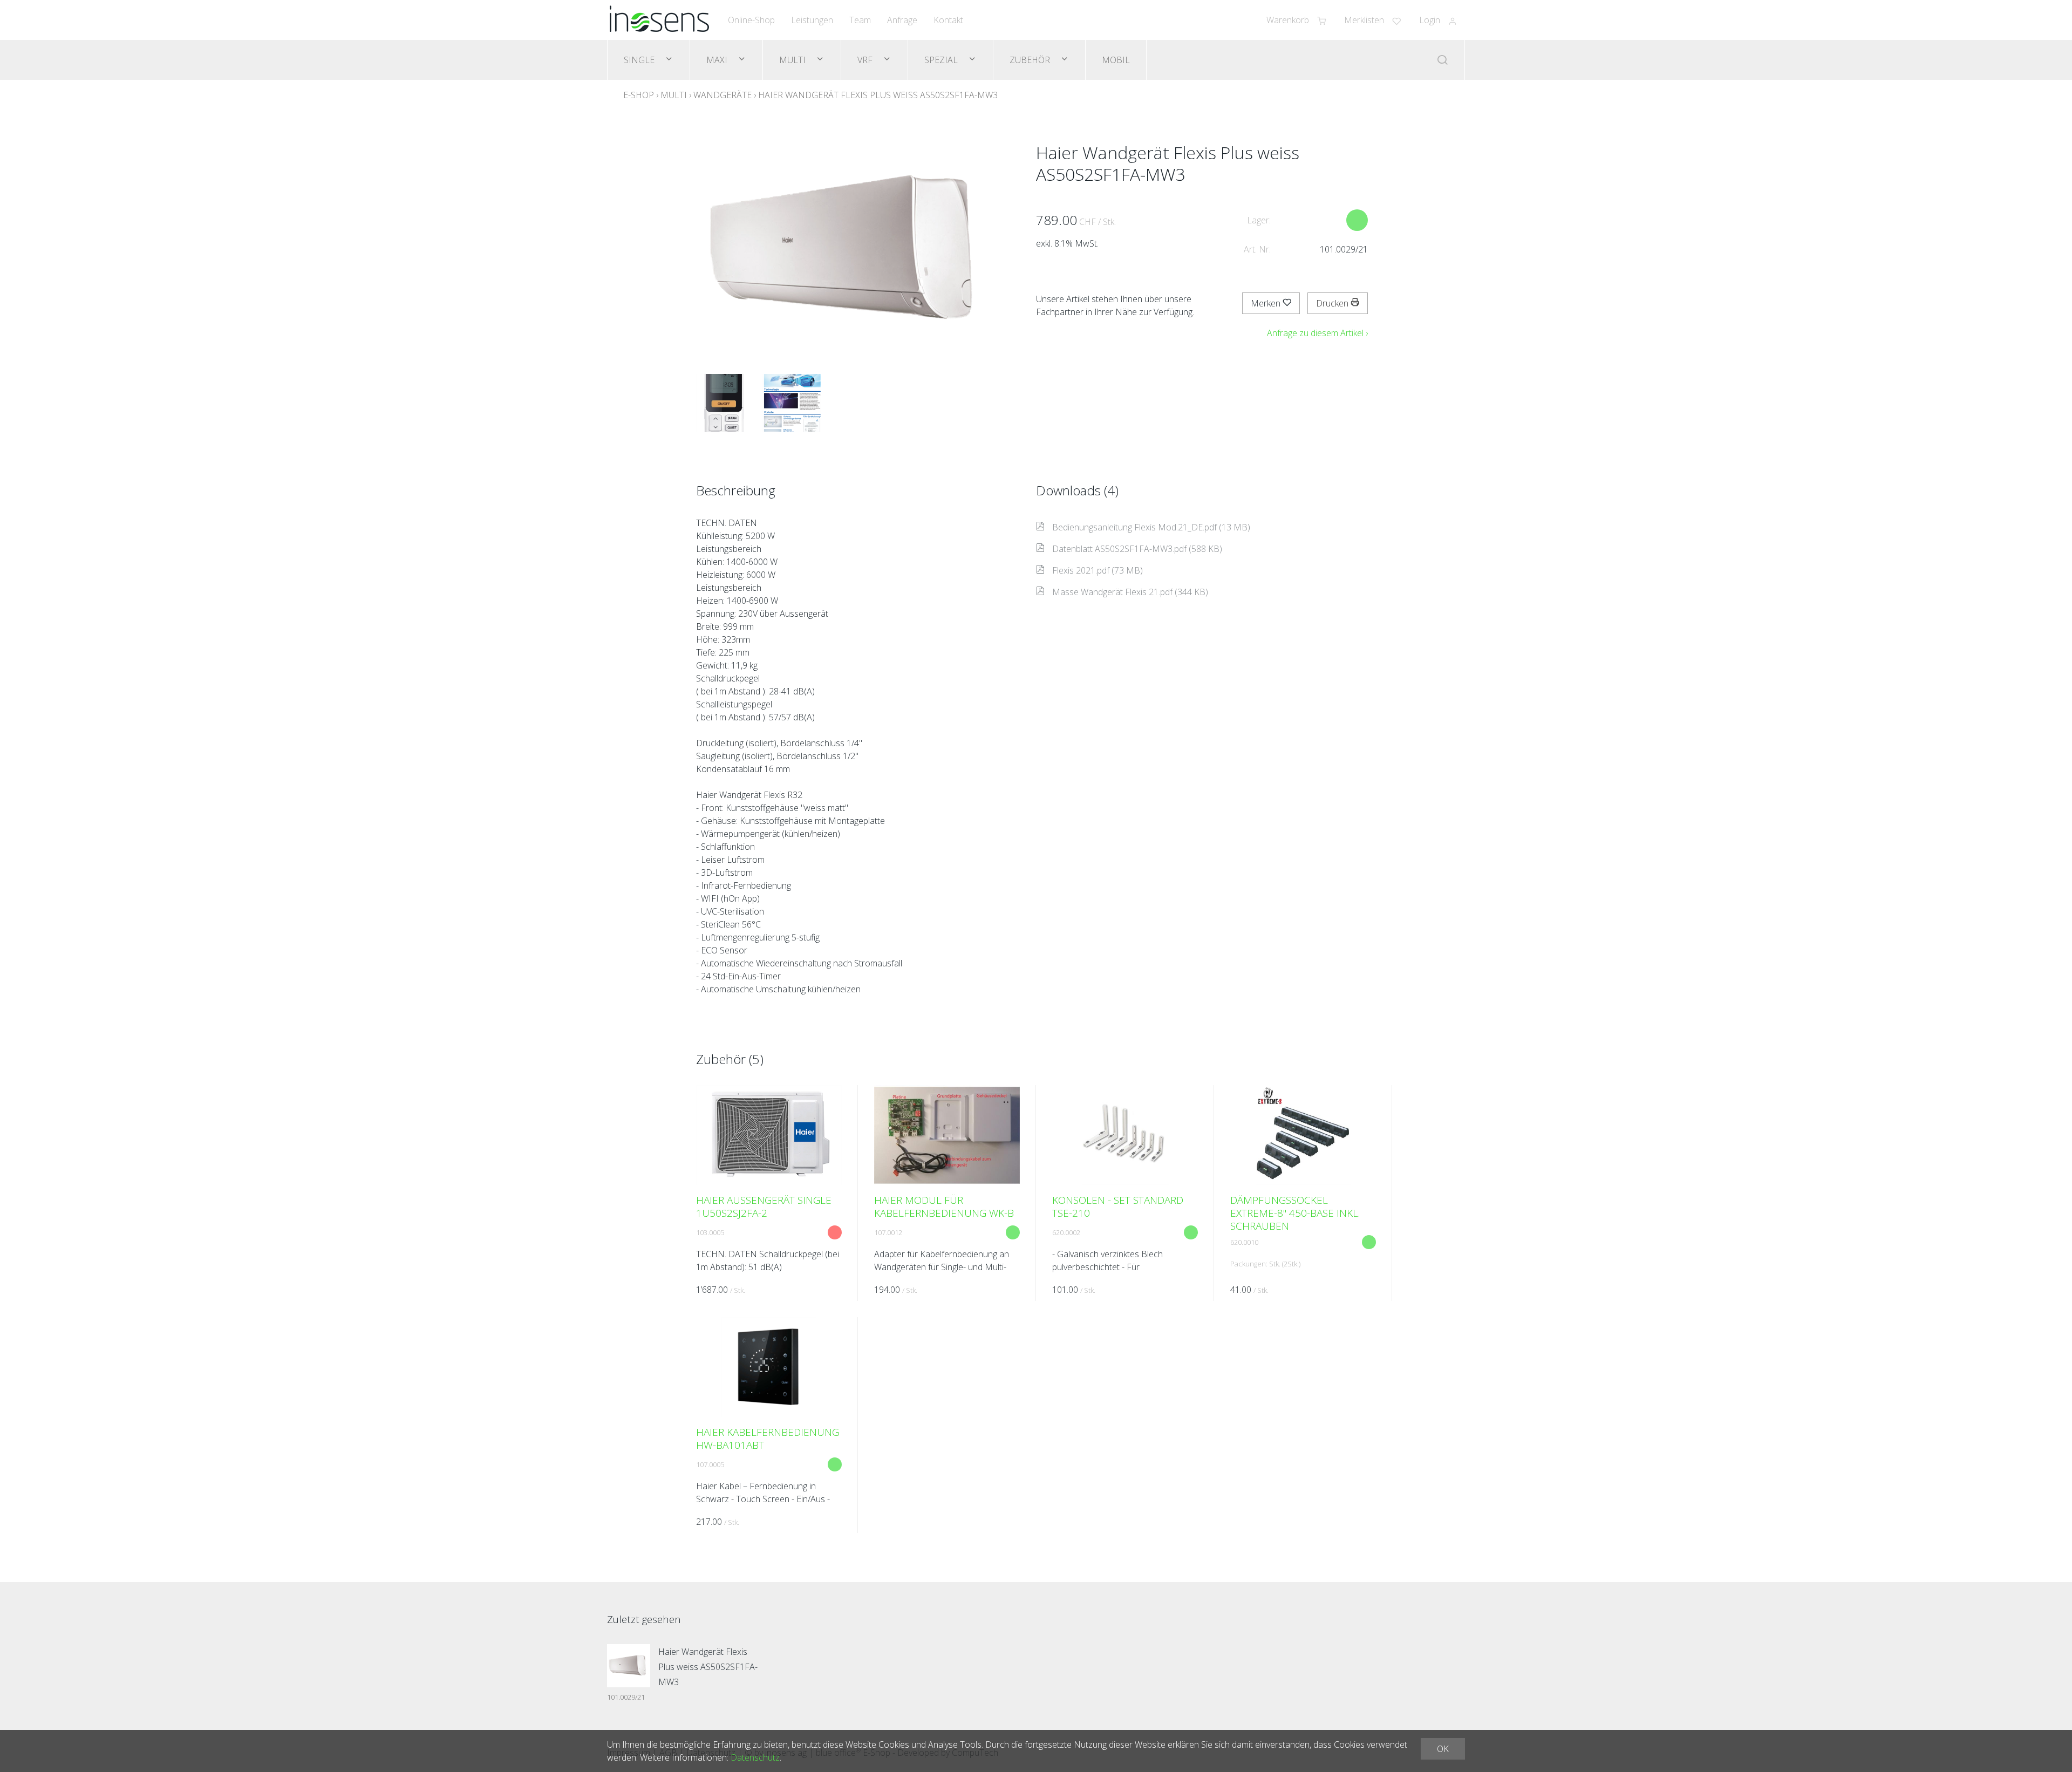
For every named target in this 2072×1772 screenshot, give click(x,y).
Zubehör (1031, 60)
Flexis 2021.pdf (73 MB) (1098, 570)
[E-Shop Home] (659, 20)
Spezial (942, 60)
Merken (1267, 303)
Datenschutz (755, 1757)
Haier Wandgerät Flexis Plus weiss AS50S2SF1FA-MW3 (878, 95)
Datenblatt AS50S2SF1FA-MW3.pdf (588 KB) (1137, 549)
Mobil (1116, 60)
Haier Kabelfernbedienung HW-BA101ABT (768, 1439)
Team (860, 20)
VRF (866, 60)
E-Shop (639, 95)
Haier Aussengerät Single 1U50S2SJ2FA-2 (764, 1207)
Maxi (718, 60)
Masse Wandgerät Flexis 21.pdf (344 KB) (1130, 592)
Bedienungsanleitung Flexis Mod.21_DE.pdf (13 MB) (1151, 527)
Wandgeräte (723, 95)
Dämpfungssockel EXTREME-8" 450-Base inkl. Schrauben (1295, 1213)
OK (1443, 1749)
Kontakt (948, 20)
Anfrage (902, 20)
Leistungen (812, 20)
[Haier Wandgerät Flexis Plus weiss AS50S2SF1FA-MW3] (629, 1666)
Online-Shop (751, 20)
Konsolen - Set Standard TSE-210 (1118, 1207)
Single (640, 60)
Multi (793, 60)
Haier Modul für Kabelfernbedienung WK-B (944, 1207)
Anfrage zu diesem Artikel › (1317, 333)
